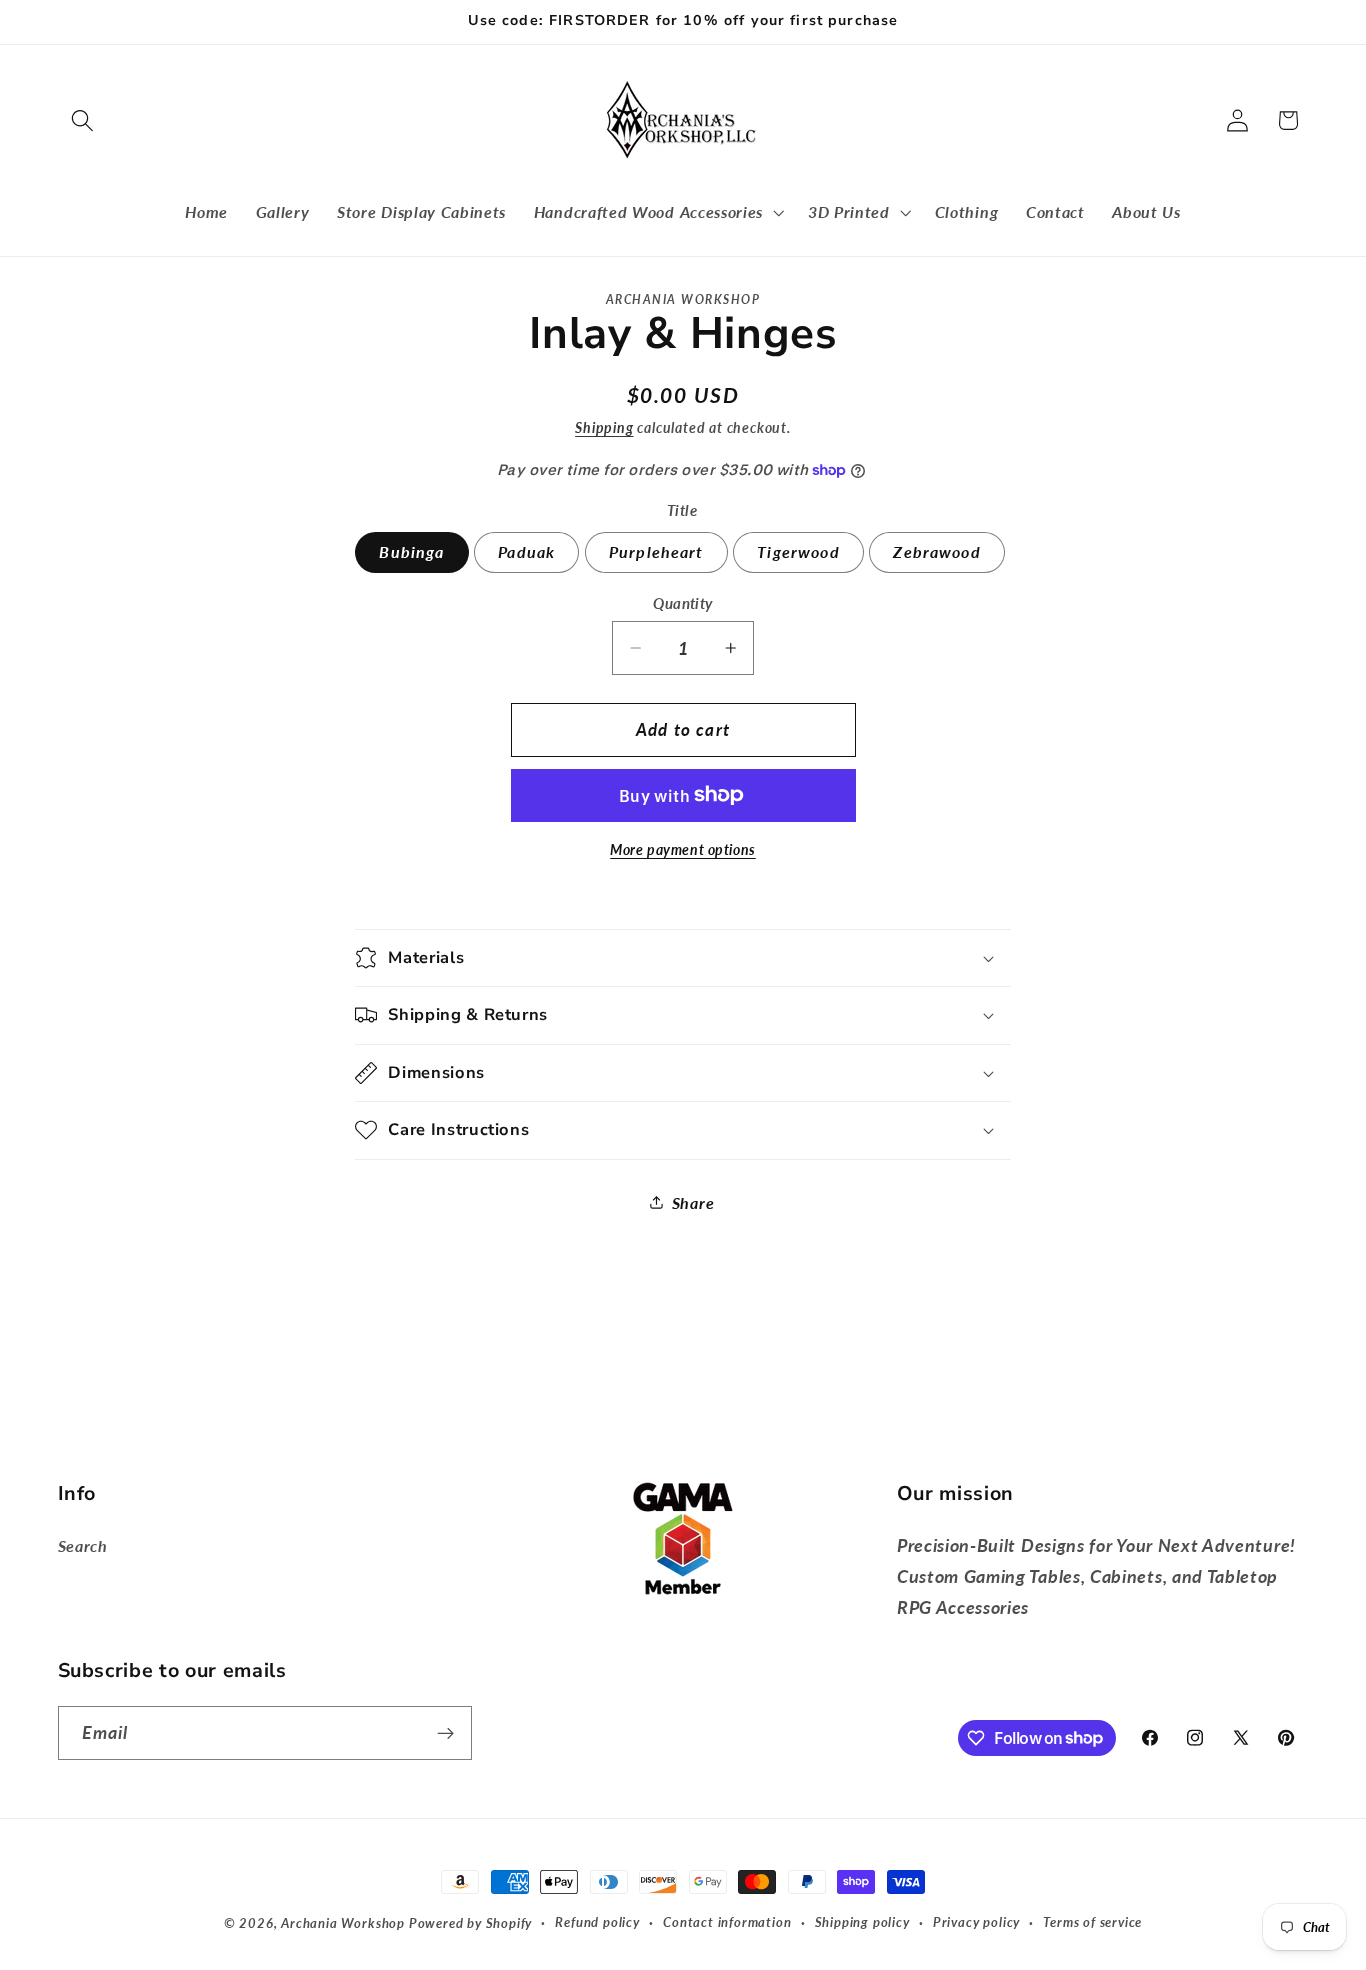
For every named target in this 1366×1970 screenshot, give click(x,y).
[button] (83, 120)
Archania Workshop (343, 1923)
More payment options (683, 849)
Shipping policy (862, 1922)
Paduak (526, 551)
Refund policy (597, 1922)
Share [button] (693, 1202)
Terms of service (1092, 1922)
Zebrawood (936, 551)
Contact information (727, 1922)
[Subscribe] (445, 1733)
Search (83, 1545)
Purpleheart (656, 551)
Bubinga (411, 551)
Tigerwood (798, 551)
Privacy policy (976, 1922)
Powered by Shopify (471, 1923)
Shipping (604, 427)
